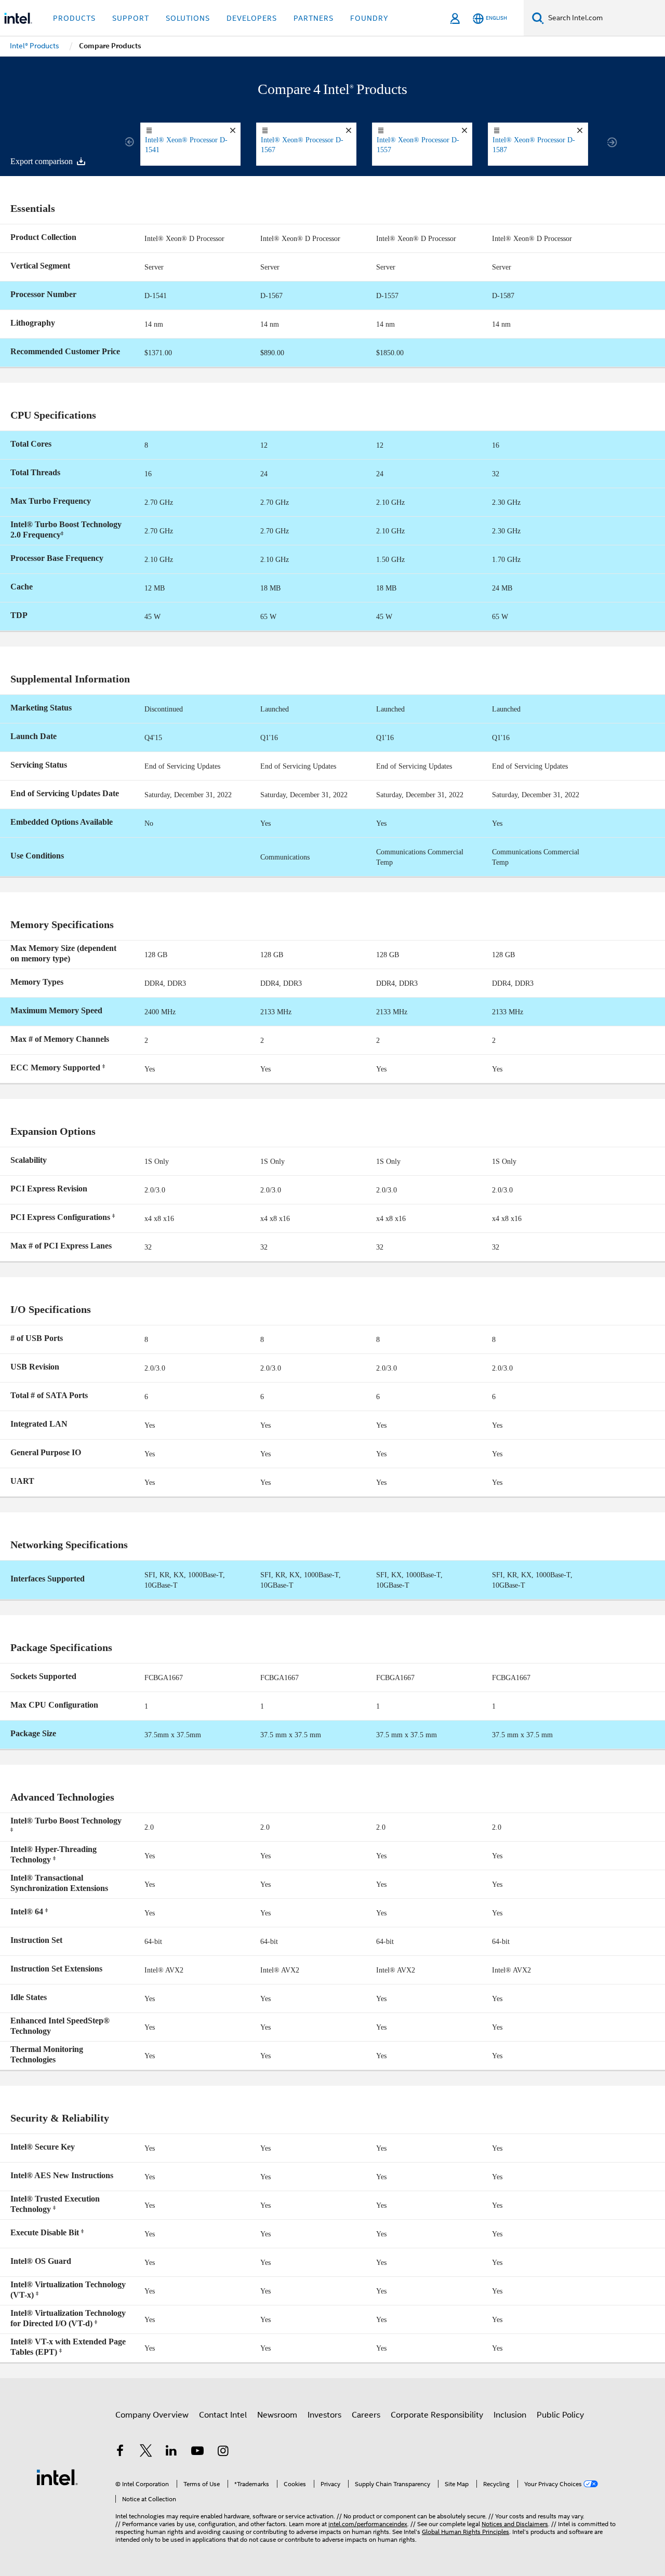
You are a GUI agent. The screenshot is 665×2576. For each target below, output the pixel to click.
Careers (366, 2415)
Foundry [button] (369, 18)
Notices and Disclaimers (515, 2524)
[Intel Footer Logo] (57, 2477)
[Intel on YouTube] (197, 2452)
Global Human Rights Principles (465, 2532)
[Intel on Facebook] (120, 2452)
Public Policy (560, 2415)
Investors (324, 2415)
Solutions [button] (188, 18)
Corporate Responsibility (437, 2415)
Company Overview (152, 2415)
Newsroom (277, 2415)
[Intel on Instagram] (223, 2452)
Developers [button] (252, 18)
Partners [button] (314, 18)
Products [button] (74, 18)
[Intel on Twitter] (146, 2452)
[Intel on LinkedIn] (171, 2452)
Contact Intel (223, 2415)
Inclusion (510, 2415)
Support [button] (131, 18)
